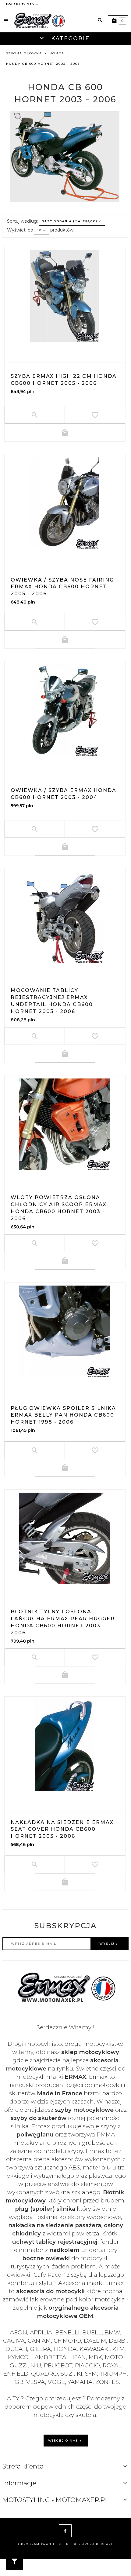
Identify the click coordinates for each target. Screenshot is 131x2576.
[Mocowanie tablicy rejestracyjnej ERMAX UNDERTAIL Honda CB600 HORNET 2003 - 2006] (65, 917)
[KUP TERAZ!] (65, 432)
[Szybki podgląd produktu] (65, 348)
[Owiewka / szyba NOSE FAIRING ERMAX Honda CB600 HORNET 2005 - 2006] (65, 503)
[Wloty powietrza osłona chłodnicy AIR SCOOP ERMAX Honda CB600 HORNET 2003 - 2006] (65, 1124)
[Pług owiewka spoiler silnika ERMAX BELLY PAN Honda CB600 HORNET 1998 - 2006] (65, 1331)
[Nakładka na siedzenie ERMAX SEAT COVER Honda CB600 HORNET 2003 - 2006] (65, 1746)
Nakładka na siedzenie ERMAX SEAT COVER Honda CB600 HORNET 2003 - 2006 (62, 1829)
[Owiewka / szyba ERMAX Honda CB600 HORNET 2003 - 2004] (65, 710)
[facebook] (65, 2531)
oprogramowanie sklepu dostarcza (57, 2544)
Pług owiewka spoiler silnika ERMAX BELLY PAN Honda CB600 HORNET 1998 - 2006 (63, 1415)
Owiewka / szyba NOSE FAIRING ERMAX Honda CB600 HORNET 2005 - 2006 (62, 587)
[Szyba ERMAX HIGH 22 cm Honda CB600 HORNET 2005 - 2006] (65, 296)
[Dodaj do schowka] (95, 415)
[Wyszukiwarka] (100, 20)
